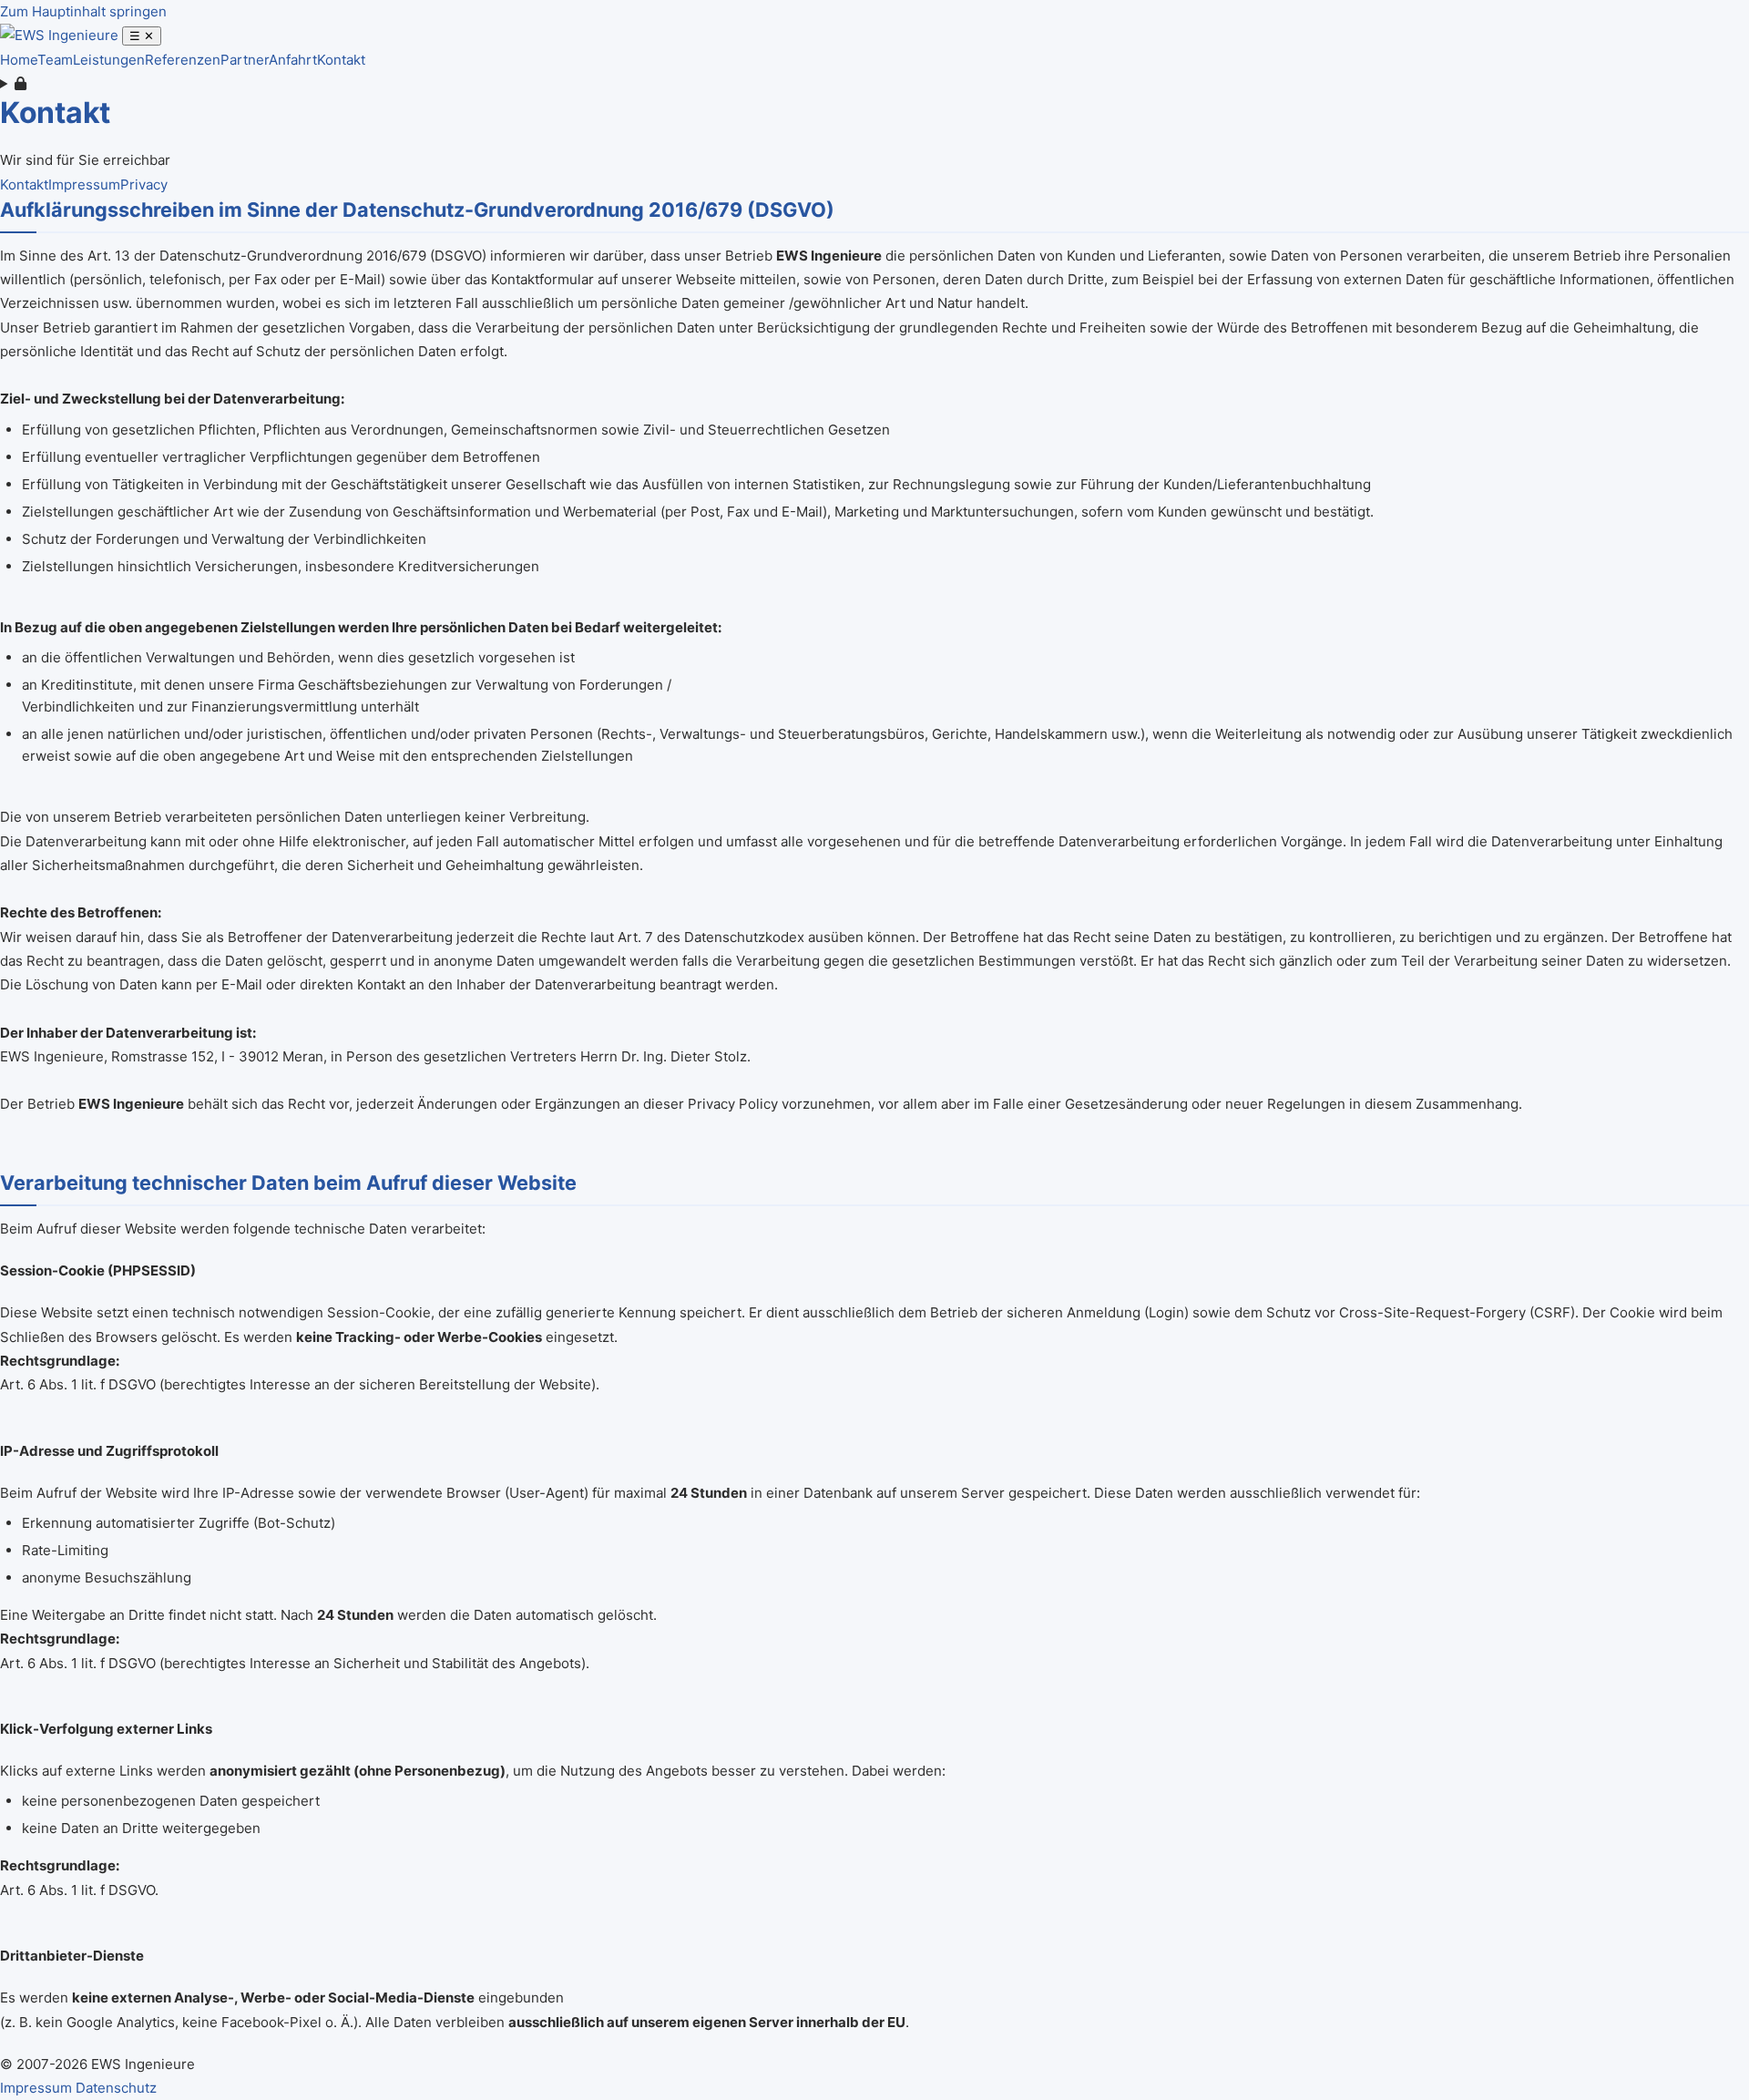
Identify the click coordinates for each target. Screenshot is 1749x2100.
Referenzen (183, 60)
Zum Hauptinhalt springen (83, 11)
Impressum (84, 184)
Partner (245, 60)
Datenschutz (116, 2088)
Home (19, 60)
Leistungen (109, 60)
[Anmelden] (874, 84)
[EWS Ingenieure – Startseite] (61, 35)
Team (55, 60)
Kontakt (341, 60)
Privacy (144, 184)
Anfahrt (293, 60)
